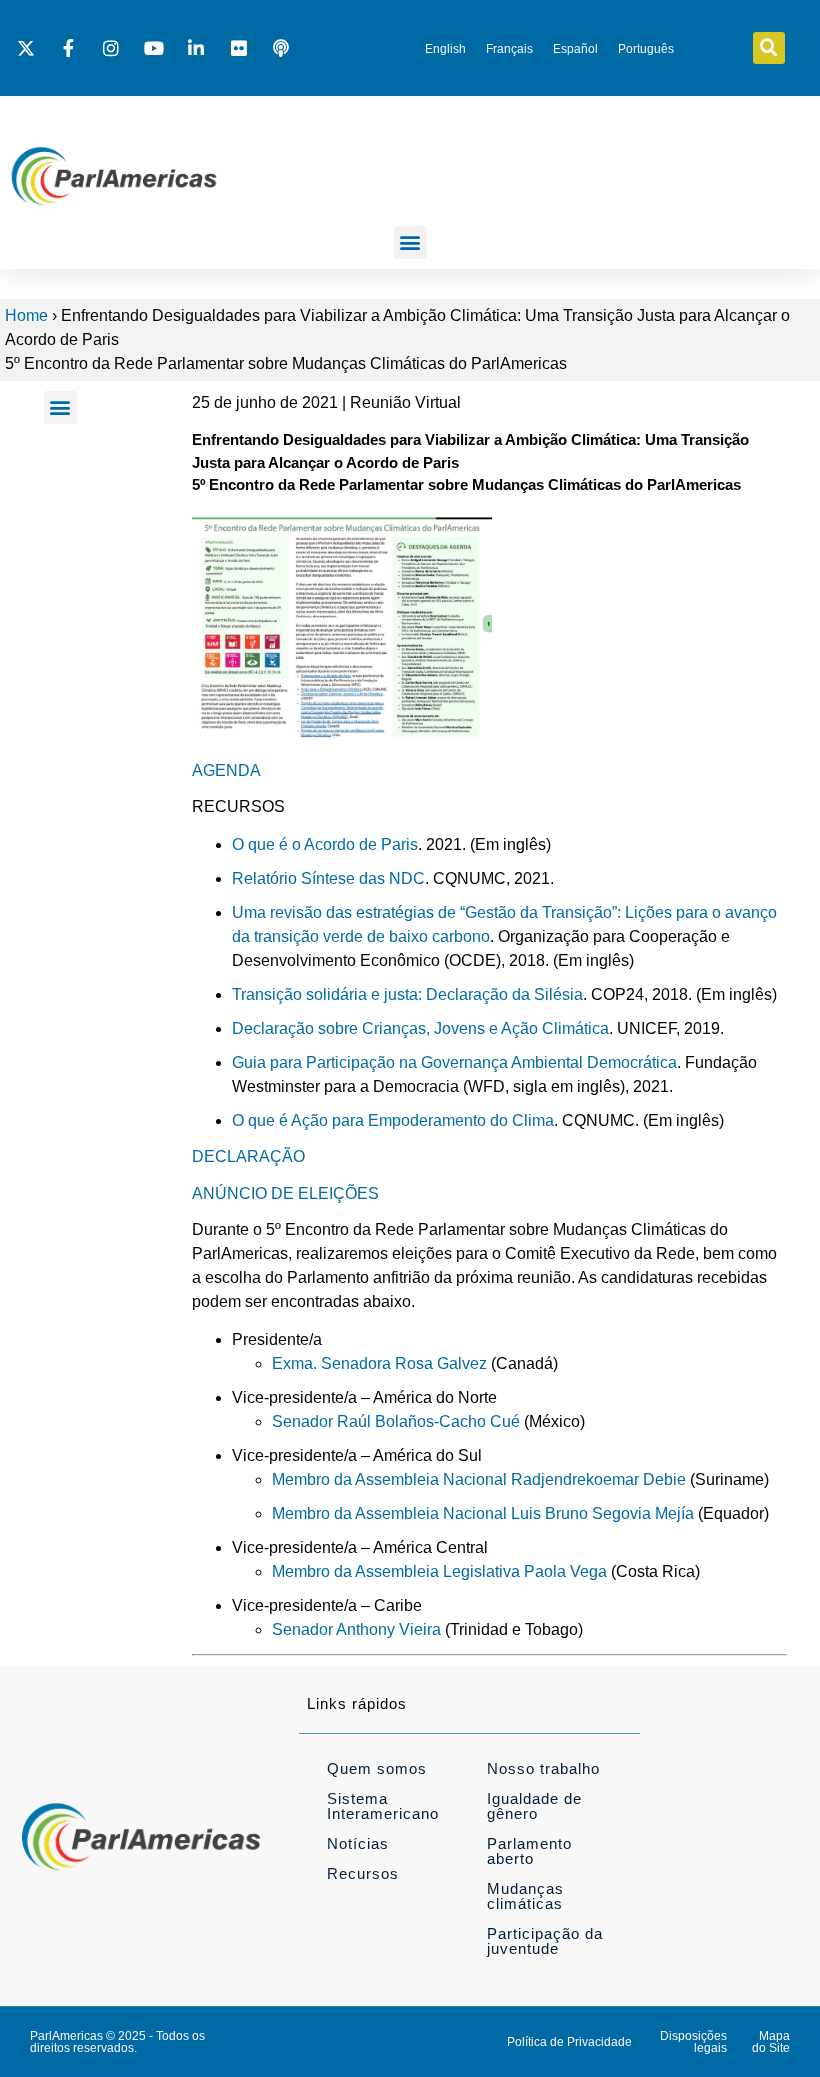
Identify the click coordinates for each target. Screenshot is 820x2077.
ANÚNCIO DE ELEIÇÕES (285, 1193)
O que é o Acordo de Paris (325, 844)
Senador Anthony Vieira (356, 1629)
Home (26, 315)
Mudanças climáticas (525, 1896)
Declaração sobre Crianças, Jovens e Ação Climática (420, 1028)
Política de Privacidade (569, 2042)
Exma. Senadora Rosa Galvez (379, 1363)
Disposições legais (693, 2042)
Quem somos (377, 1768)
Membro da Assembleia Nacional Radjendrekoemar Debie (479, 1479)
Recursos (363, 1873)
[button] (769, 48)
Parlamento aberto (529, 1851)
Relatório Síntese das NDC (328, 878)
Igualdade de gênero (534, 1806)
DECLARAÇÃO (248, 1156)
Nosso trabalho (543, 1768)
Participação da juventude (545, 1941)
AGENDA (226, 770)
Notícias (358, 1843)
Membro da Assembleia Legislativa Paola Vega (439, 1571)
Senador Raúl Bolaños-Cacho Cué (396, 1421)
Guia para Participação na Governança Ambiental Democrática (454, 1062)
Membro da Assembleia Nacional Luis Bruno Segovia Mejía (483, 1513)
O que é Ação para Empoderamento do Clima (393, 1120)
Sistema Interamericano (383, 1806)
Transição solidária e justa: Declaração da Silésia (407, 994)
